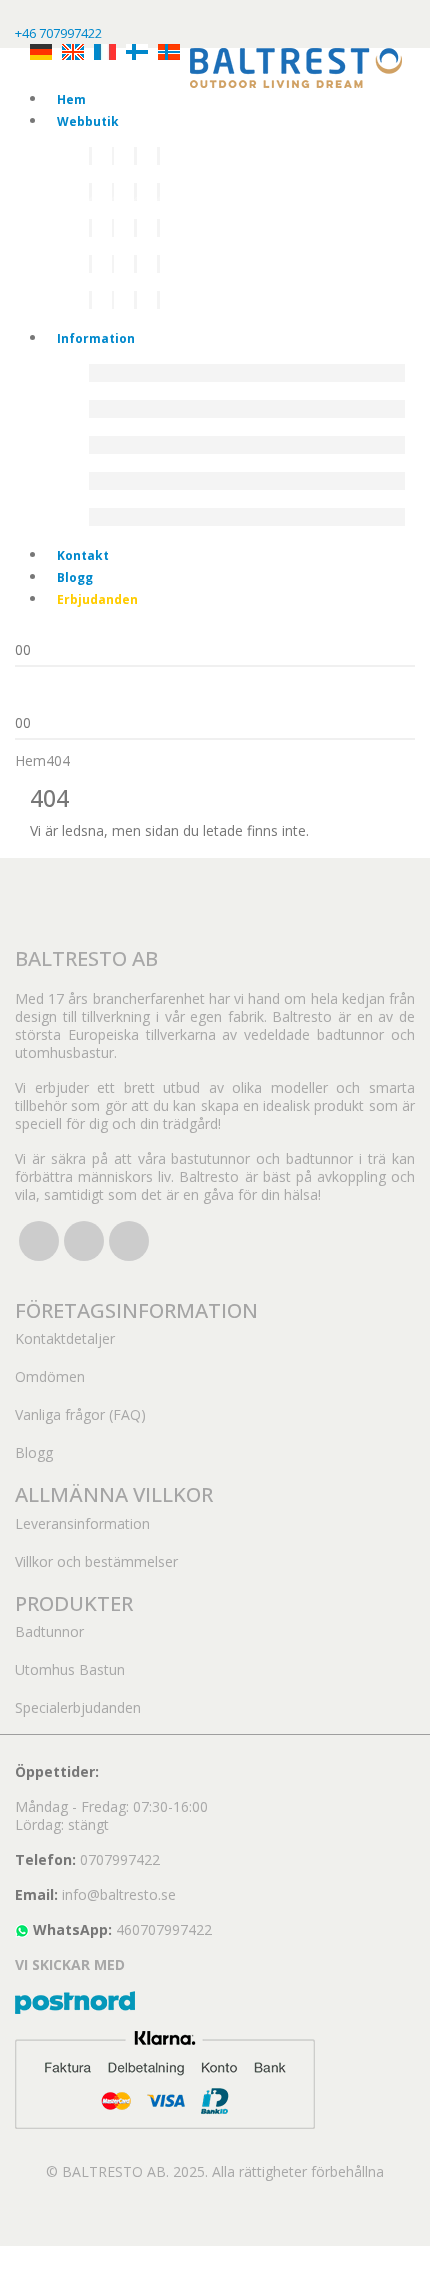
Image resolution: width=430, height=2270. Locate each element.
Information (96, 338)
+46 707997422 (58, 33)
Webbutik (88, 121)
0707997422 (120, 1859)
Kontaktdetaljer (65, 1338)
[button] (12, 2256)
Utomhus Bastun (70, 1669)
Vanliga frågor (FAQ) (80, 1414)
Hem (71, 99)
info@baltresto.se (119, 1894)
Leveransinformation (82, 1523)
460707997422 (164, 1929)
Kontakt (83, 555)
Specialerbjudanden (78, 1707)
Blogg (75, 577)
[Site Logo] (296, 66)
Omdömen (50, 1376)
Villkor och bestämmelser (96, 1561)
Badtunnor (49, 1631)
